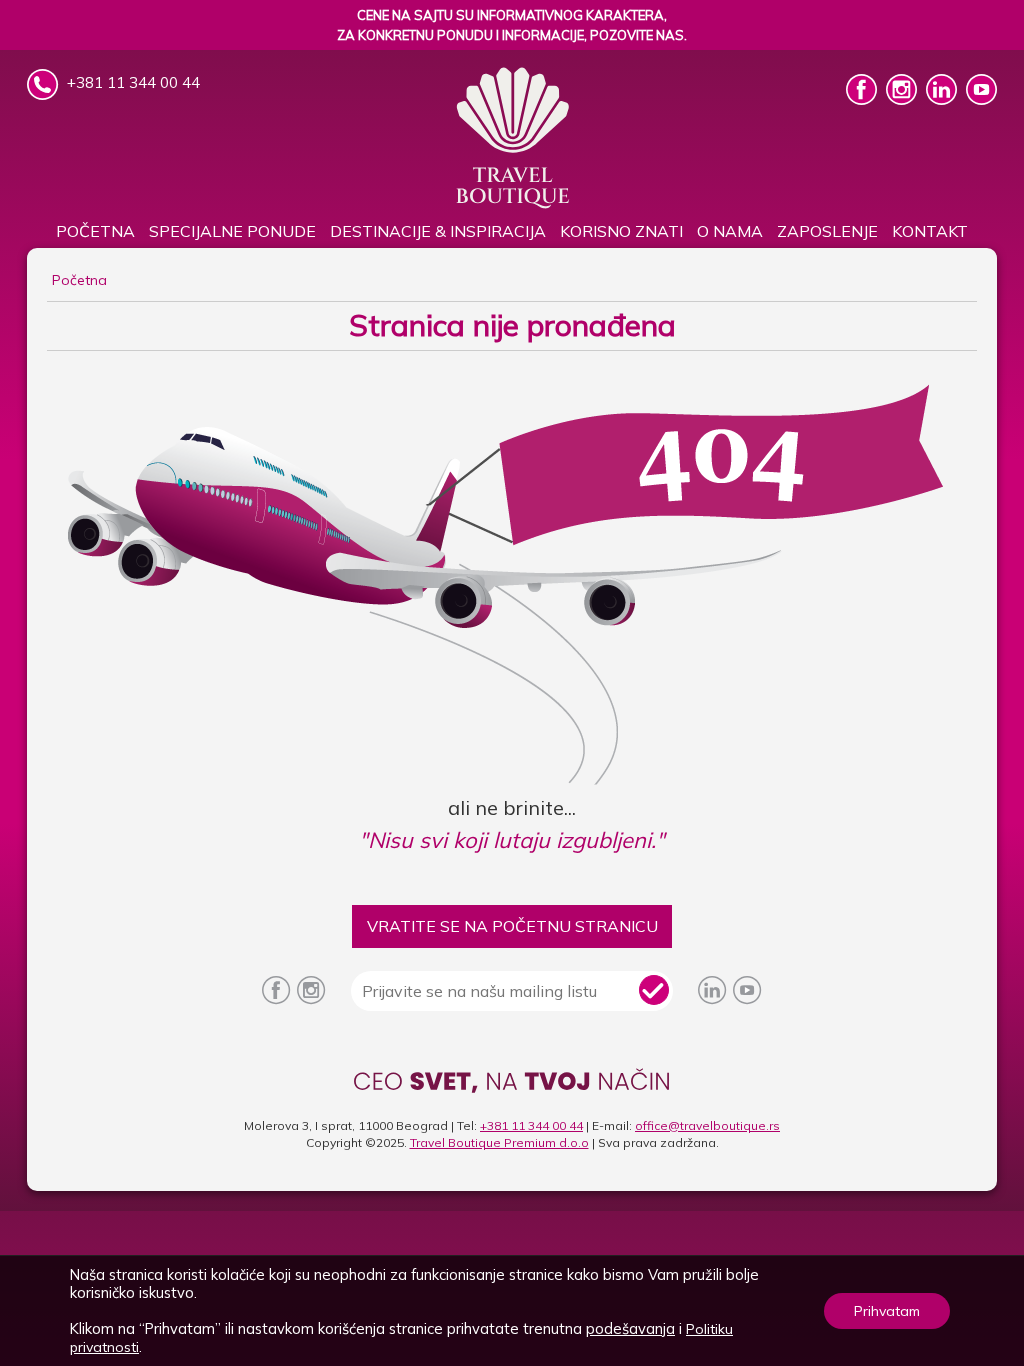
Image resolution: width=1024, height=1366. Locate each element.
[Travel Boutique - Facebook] (863, 99)
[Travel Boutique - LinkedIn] (943, 99)
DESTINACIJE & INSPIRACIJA (438, 231)
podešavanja (630, 1329)
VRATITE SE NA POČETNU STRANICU (512, 926)
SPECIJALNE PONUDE (232, 231)
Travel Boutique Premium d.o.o (499, 1142)
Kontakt (930, 231)
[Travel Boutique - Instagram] (903, 99)
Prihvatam (887, 1311)
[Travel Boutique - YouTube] (981, 99)
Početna (95, 231)
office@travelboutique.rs (707, 1125)
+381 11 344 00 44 (531, 1125)
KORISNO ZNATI (621, 231)
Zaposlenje (827, 231)
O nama (730, 231)
